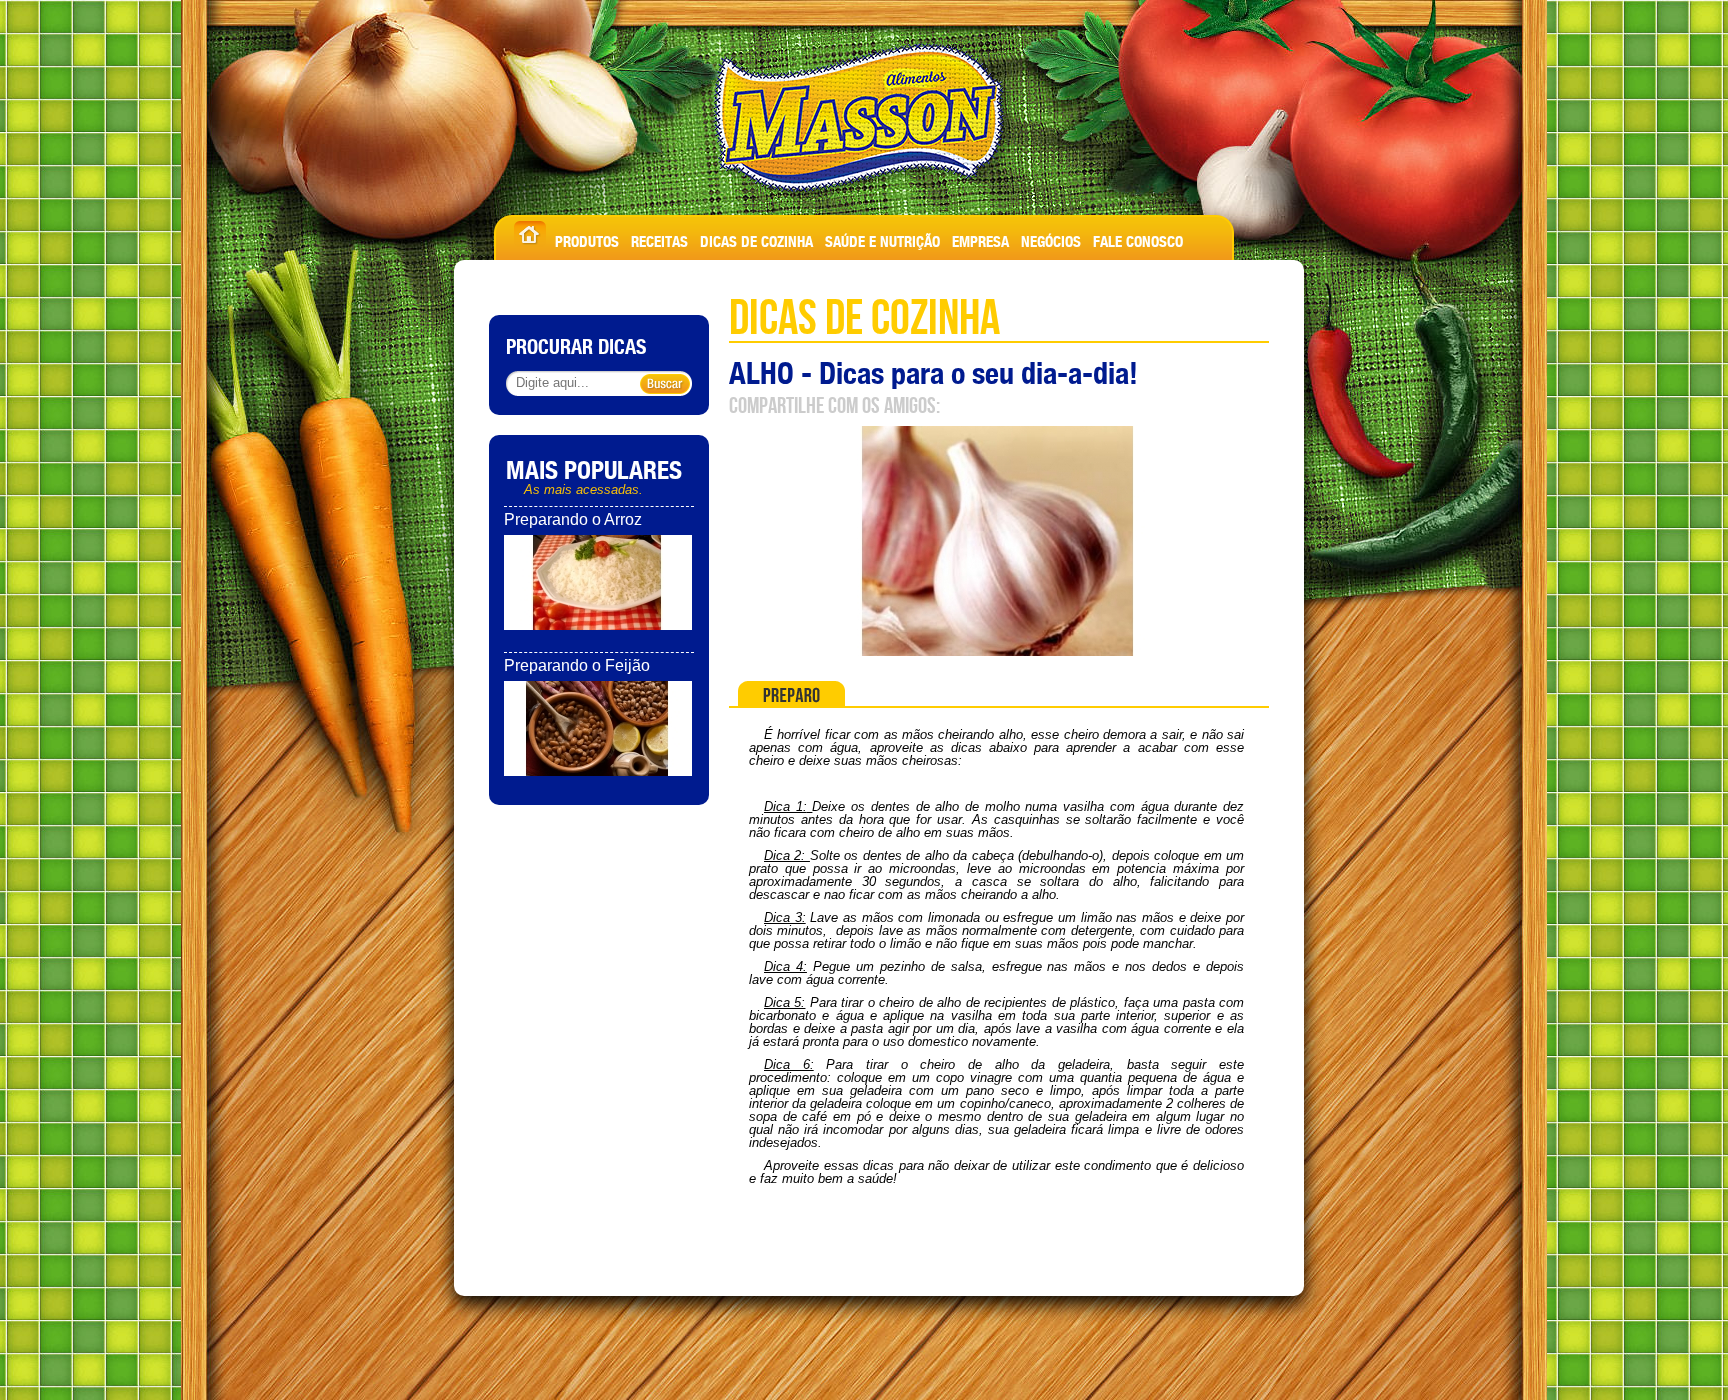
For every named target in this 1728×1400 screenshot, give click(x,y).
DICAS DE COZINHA (756, 238)
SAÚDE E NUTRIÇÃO (882, 238)
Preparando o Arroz (573, 519)
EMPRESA (980, 238)
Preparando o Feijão (577, 665)
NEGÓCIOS (1051, 238)
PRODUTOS (587, 238)
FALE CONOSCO (1138, 238)
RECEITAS (659, 238)
